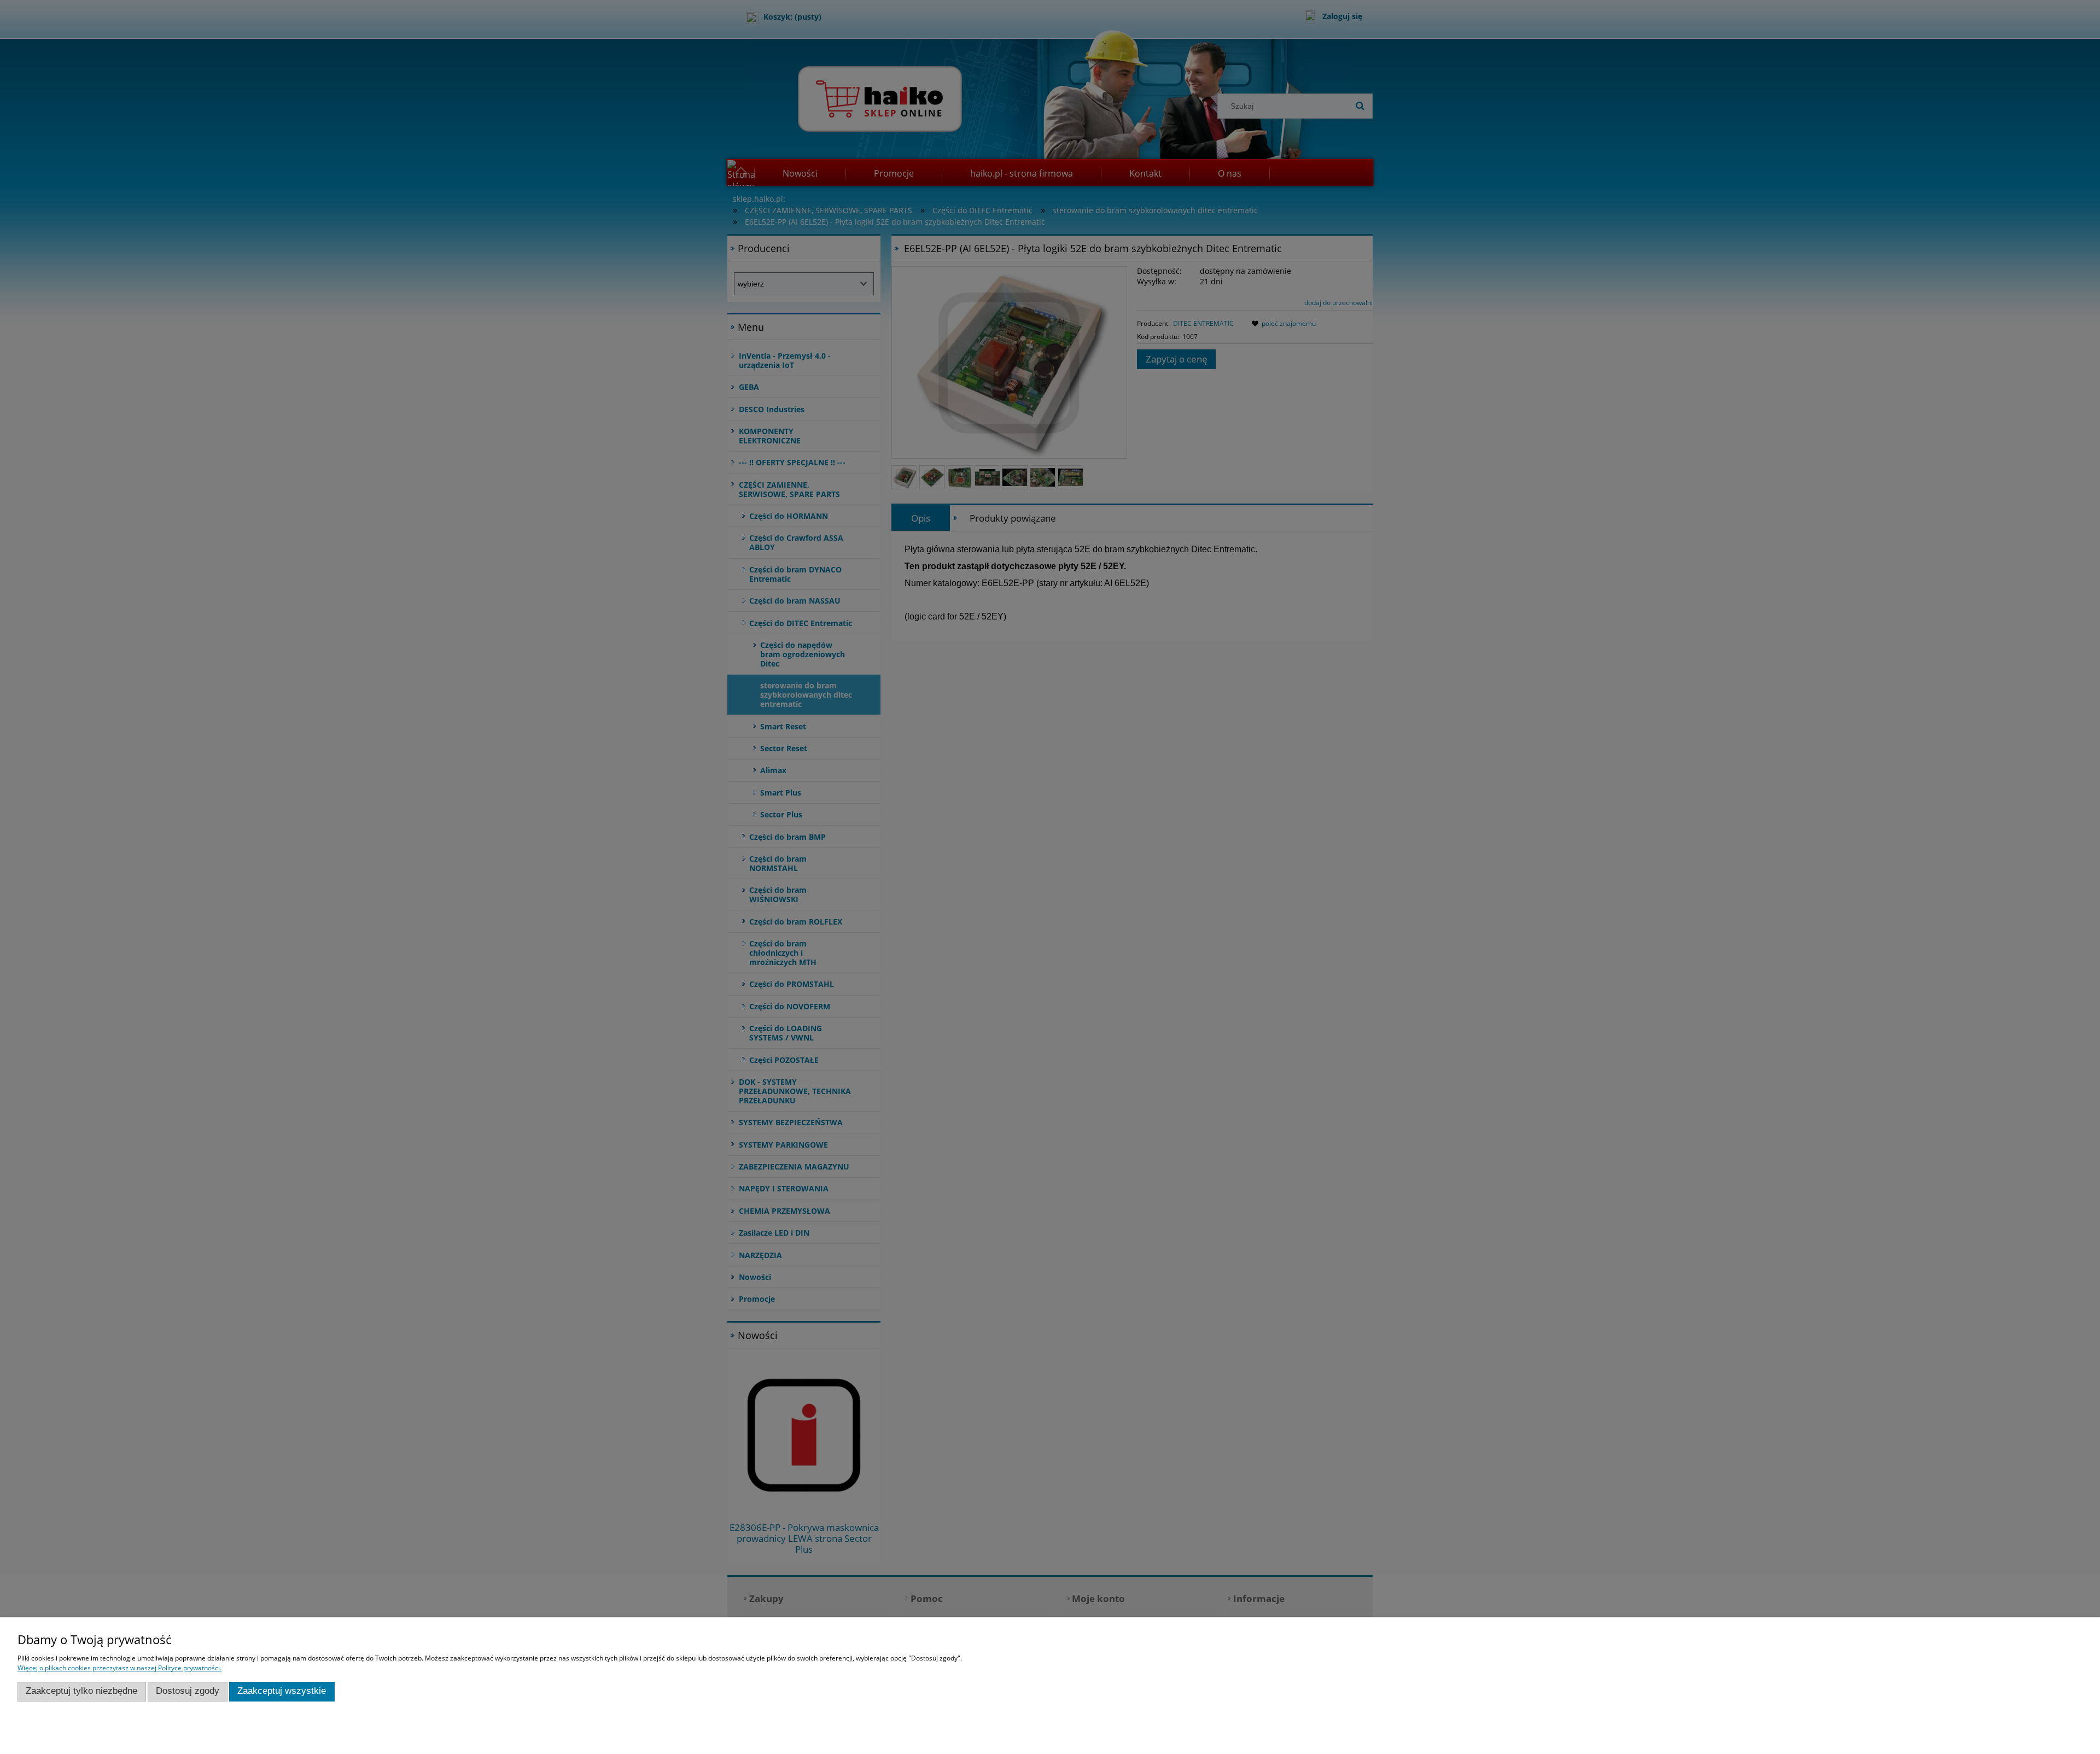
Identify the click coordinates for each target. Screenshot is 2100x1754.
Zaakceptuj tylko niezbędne (81, 1691)
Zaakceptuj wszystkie (282, 1691)
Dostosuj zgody (188, 1691)
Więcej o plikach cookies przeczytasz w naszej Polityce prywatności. (119, 1668)
